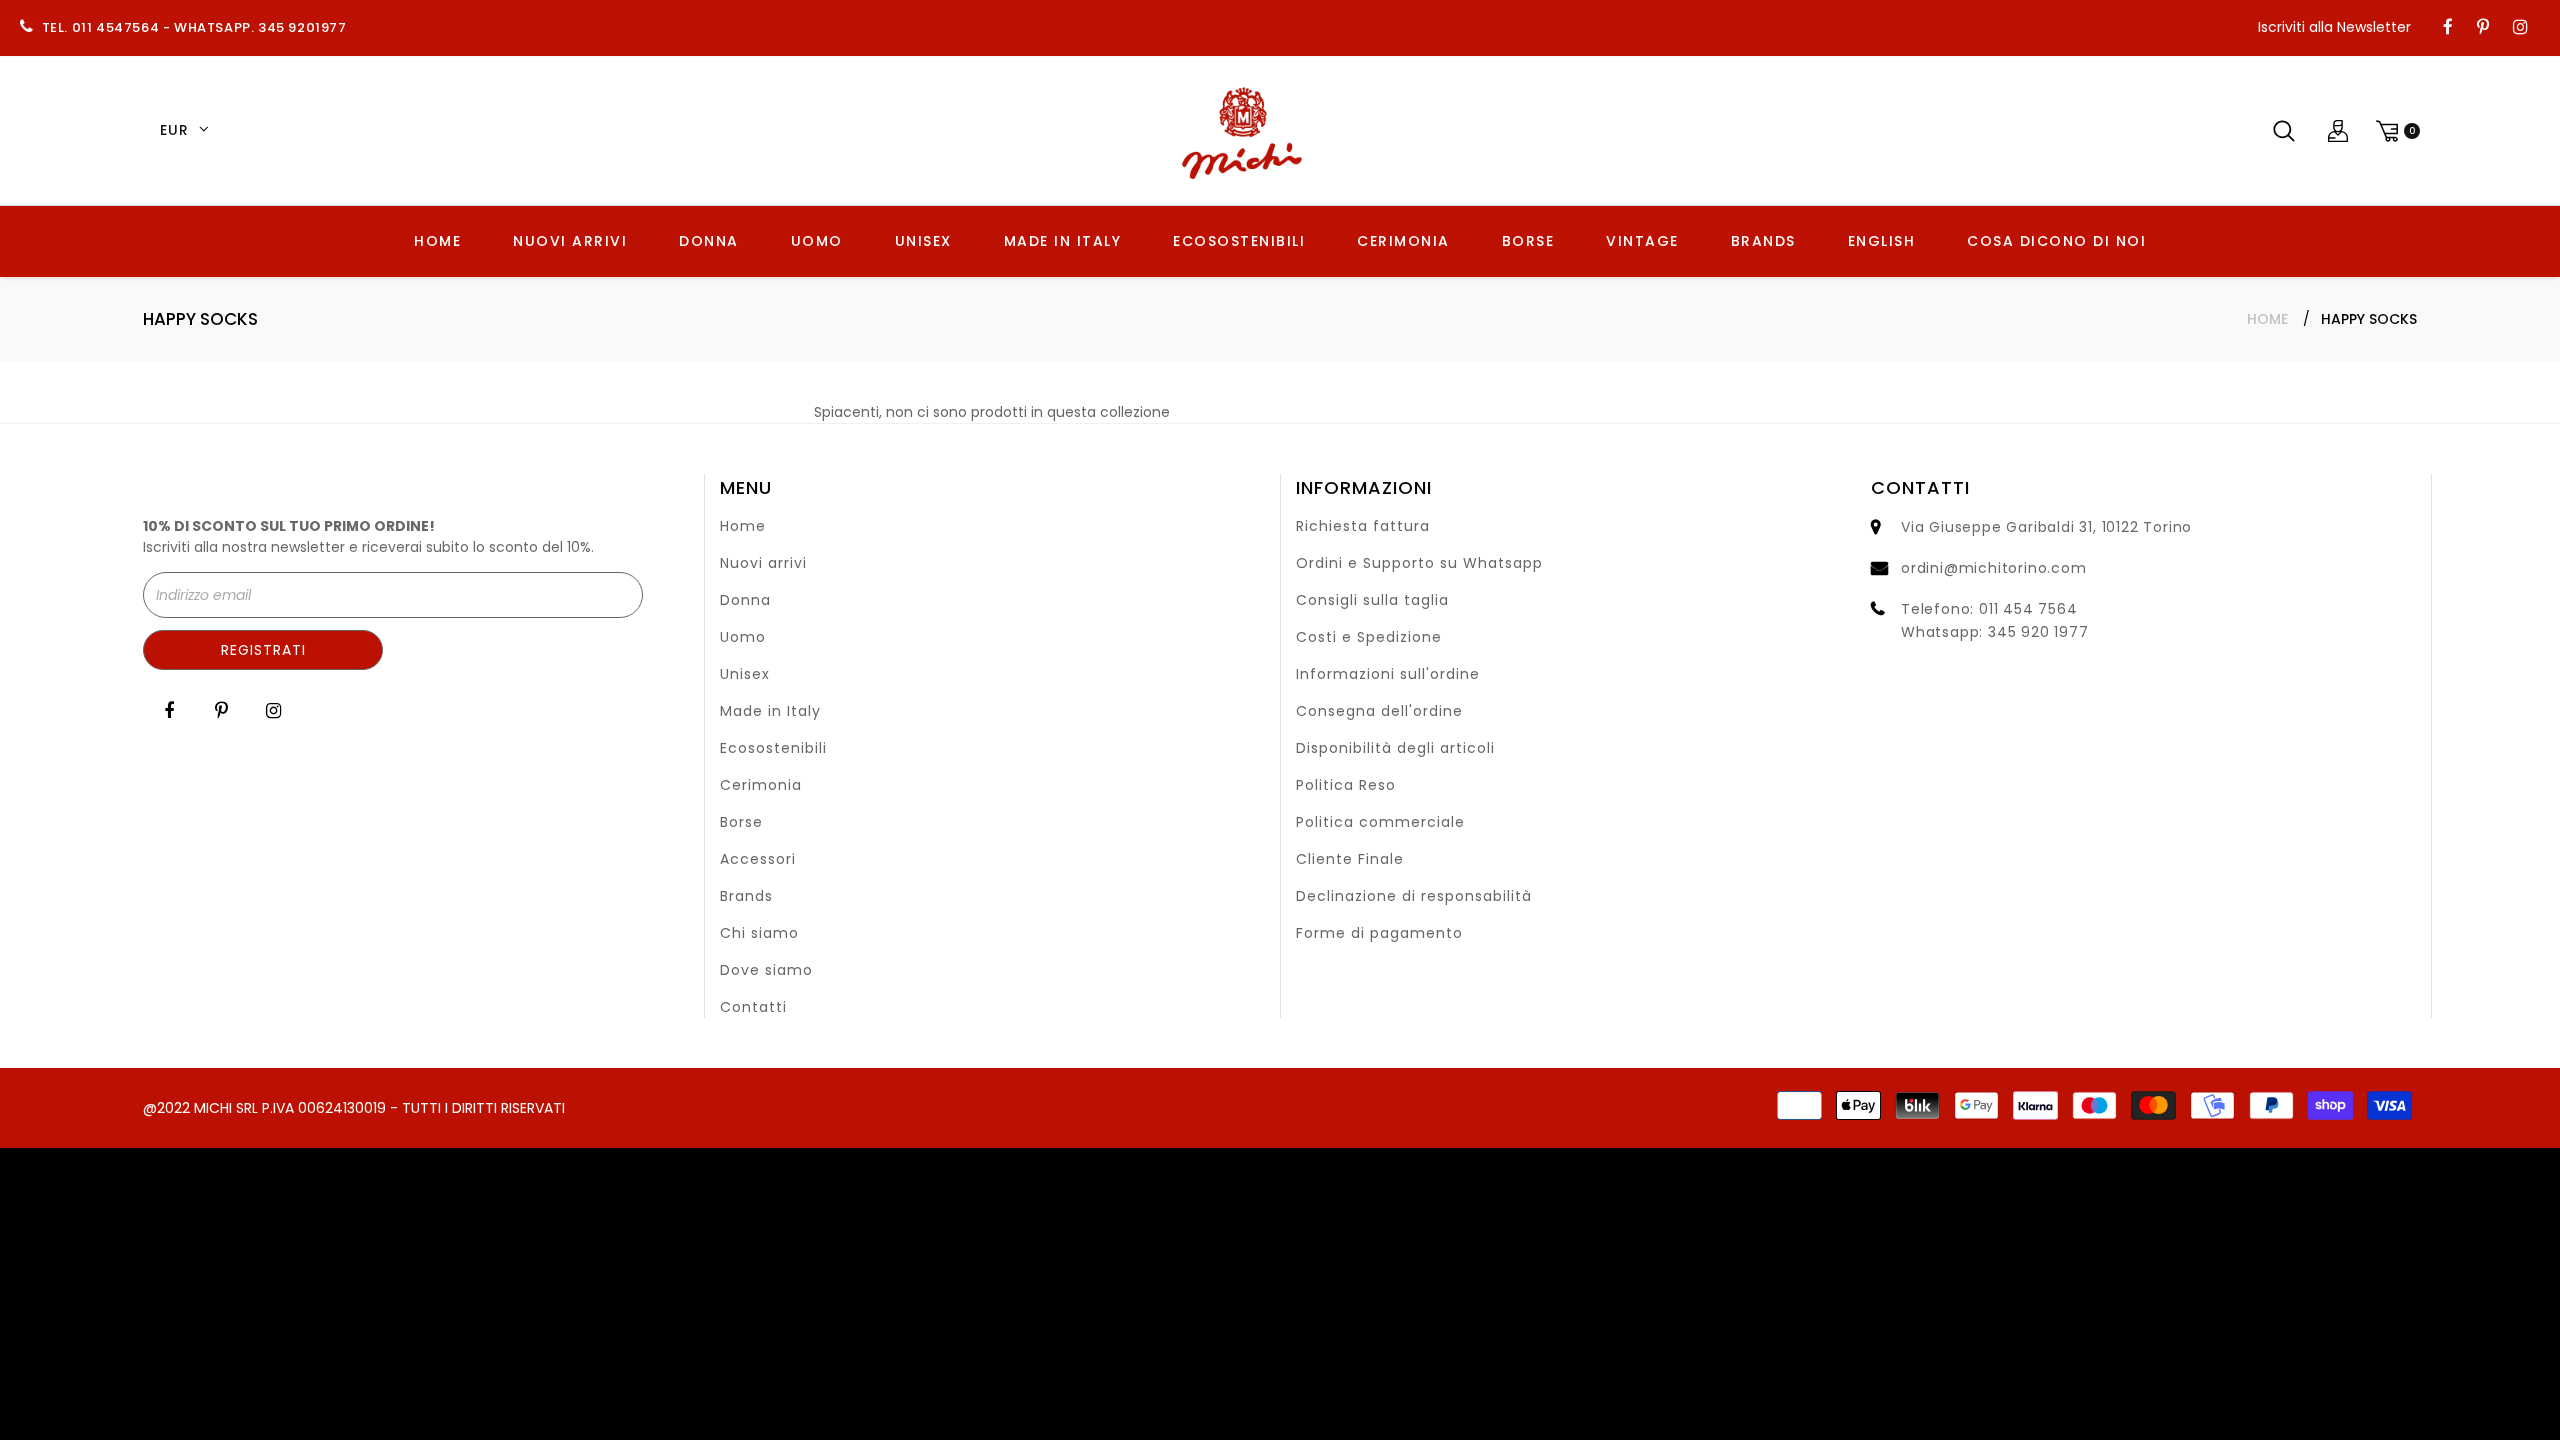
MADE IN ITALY (1063, 241)
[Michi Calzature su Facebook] (2448, 28)
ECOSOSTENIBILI (1239, 241)
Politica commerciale (1380, 822)
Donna (745, 600)
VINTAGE (1642, 241)
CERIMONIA (1403, 241)
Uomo (743, 637)
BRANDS (1763, 241)
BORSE (1528, 241)
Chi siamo (759, 933)
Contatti (753, 1007)
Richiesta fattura (1363, 526)
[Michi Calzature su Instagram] (2520, 28)
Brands (746, 896)
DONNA (709, 241)
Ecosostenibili (773, 748)
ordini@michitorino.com (1994, 568)
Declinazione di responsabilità (1414, 896)
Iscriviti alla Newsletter (2334, 27)
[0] (2395, 130)
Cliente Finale (1350, 859)
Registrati (263, 650)
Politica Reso (1346, 785)
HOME (437, 241)
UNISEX (923, 241)
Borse (741, 822)
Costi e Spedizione (1369, 637)
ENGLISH (1882, 241)
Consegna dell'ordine (1379, 711)
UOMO (817, 241)
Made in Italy (770, 711)
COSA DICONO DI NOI (2056, 241)
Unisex (745, 674)
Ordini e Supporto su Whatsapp (1419, 563)
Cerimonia (761, 785)
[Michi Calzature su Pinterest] (2483, 28)
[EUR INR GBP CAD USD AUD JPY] (181, 131)
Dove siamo (766, 970)
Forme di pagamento (1379, 933)
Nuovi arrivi (763, 563)
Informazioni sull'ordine (1388, 674)
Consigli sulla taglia (1372, 600)
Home (2267, 319)
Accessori (758, 859)
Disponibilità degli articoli (1395, 748)
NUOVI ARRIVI (570, 241)
